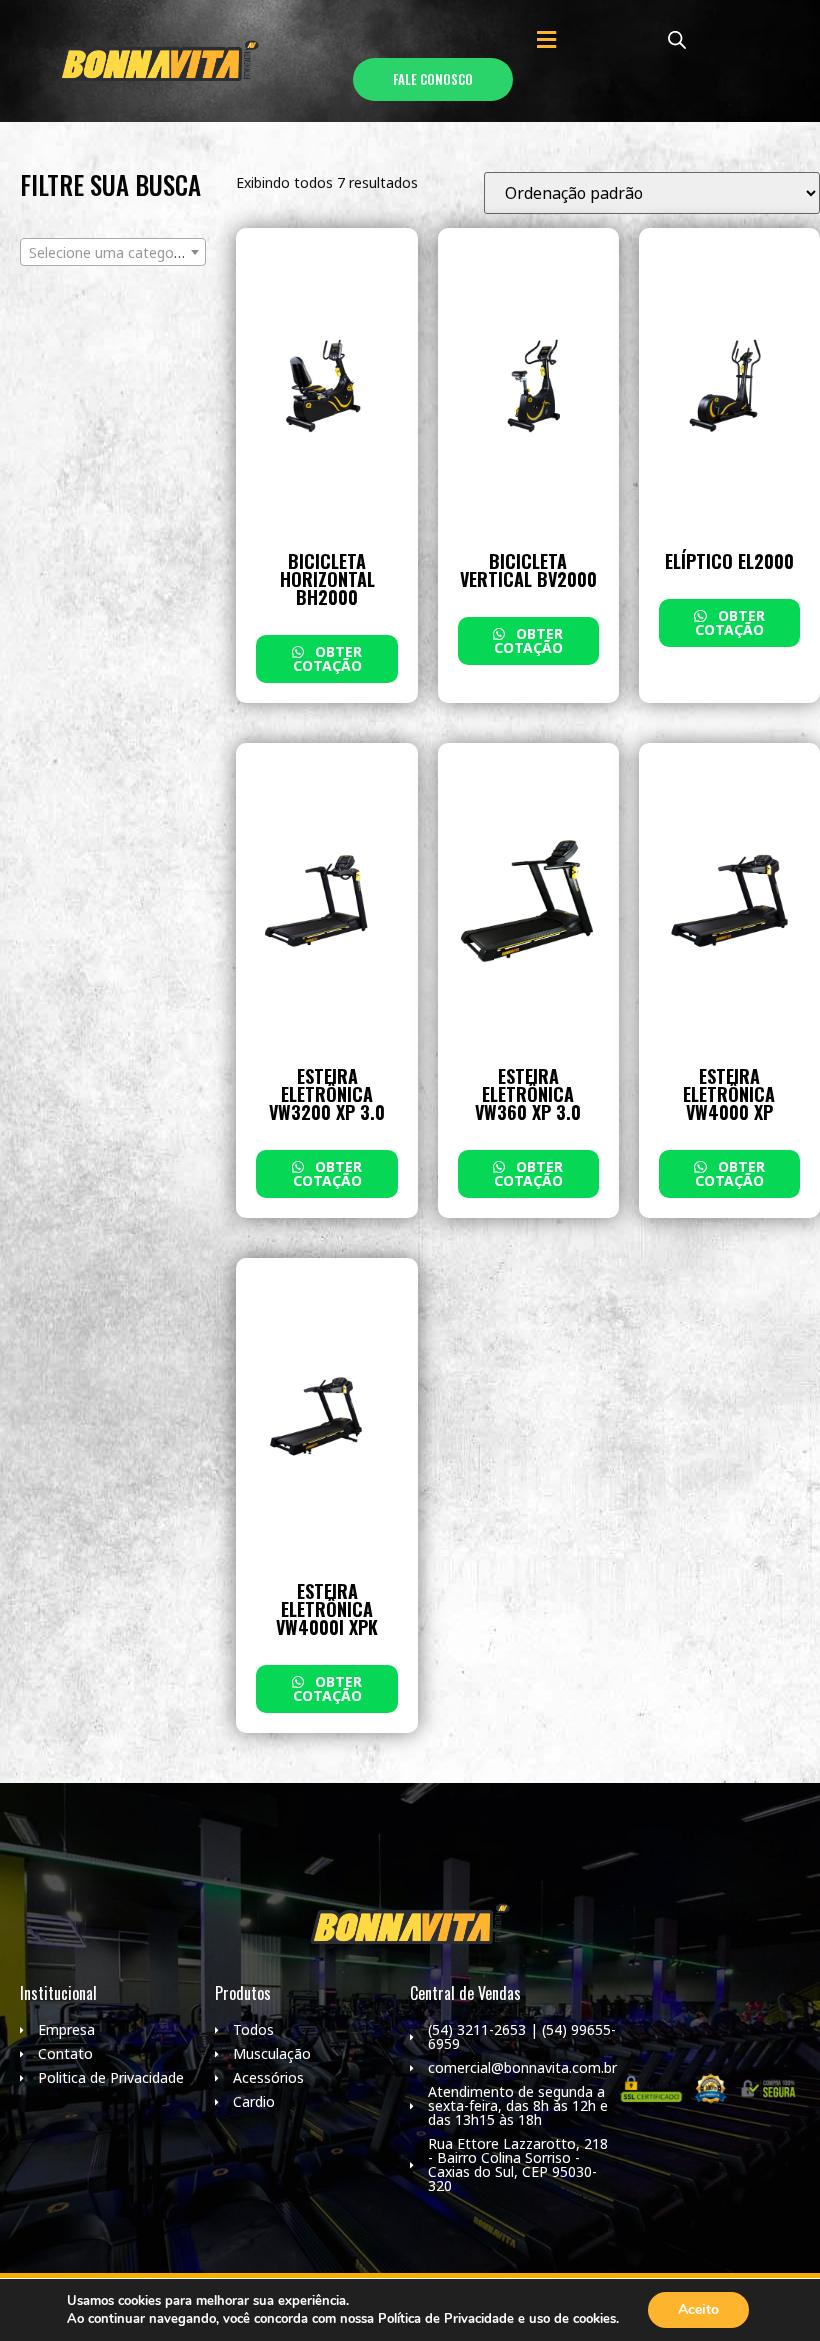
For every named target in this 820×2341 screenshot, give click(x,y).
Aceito (698, 2309)
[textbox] (113, 253)
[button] (546, 39)
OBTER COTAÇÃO (328, 658)
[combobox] (113, 252)
